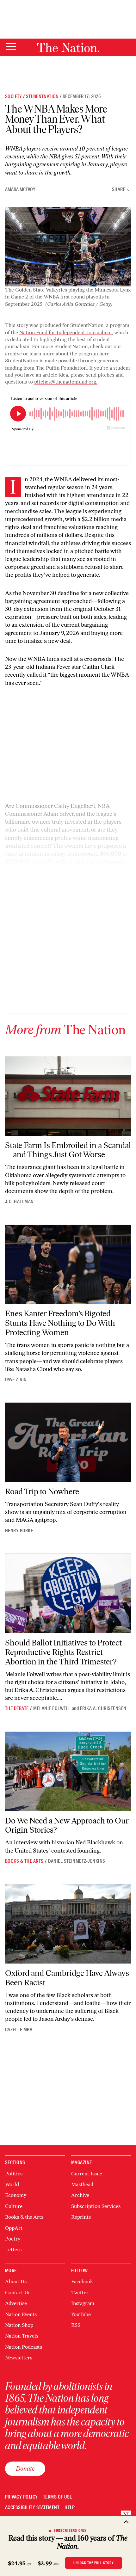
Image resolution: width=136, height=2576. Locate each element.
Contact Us (18, 2293)
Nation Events (21, 2314)
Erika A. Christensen (103, 1708)
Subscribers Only (70, 2530)
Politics (14, 2174)
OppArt (14, 2228)
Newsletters (19, 2358)
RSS (76, 2325)
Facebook (82, 2281)
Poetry (13, 2239)
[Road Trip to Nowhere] (68, 1442)
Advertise (16, 2303)
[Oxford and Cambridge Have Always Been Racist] (68, 1924)
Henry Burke (19, 1531)
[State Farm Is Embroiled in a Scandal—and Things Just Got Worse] (68, 1096)
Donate (25, 2468)
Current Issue (87, 2174)
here (104, 354)
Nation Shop (19, 2325)
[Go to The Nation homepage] (68, 47)
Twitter (80, 2293)
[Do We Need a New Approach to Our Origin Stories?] (68, 1771)
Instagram (83, 2303)
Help (70, 2508)
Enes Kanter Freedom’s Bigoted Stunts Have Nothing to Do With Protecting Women (60, 1323)
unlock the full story (94, 2563)
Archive (80, 2195)
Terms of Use (58, 2497)
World (12, 2184)
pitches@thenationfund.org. (66, 382)
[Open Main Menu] (11, 47)
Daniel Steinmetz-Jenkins (77, 1861)
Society (14, 96)
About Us (16, 2281)
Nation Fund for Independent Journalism (65, 332)
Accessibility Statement (32, 2508)
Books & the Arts (24, 1861)
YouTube (81, 2314)
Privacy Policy (22, 2497)
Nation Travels (22, 2336)
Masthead (82, 2184)
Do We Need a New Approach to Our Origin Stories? (67, 1825)
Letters (13, 2250)
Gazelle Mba (19, 2030)
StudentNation (42, 96)
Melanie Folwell (52, 1708)
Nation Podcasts (24, 2347)
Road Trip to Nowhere (42, 1491)
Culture (14, 2206)
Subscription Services (96, 2206)
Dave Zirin (16, 1380)
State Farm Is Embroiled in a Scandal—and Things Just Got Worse (68, 1150)
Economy (16, 2195)
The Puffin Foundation (61, 368)
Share (119, 190)
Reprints (81, 2217)
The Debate (17, 1708)
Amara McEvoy (20, 189)
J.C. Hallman (19, 1202)
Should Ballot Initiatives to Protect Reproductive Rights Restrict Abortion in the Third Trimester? (63, 1652)
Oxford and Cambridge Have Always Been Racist (67, 1978)
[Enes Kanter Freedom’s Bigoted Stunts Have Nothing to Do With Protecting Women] (68, 1265)
